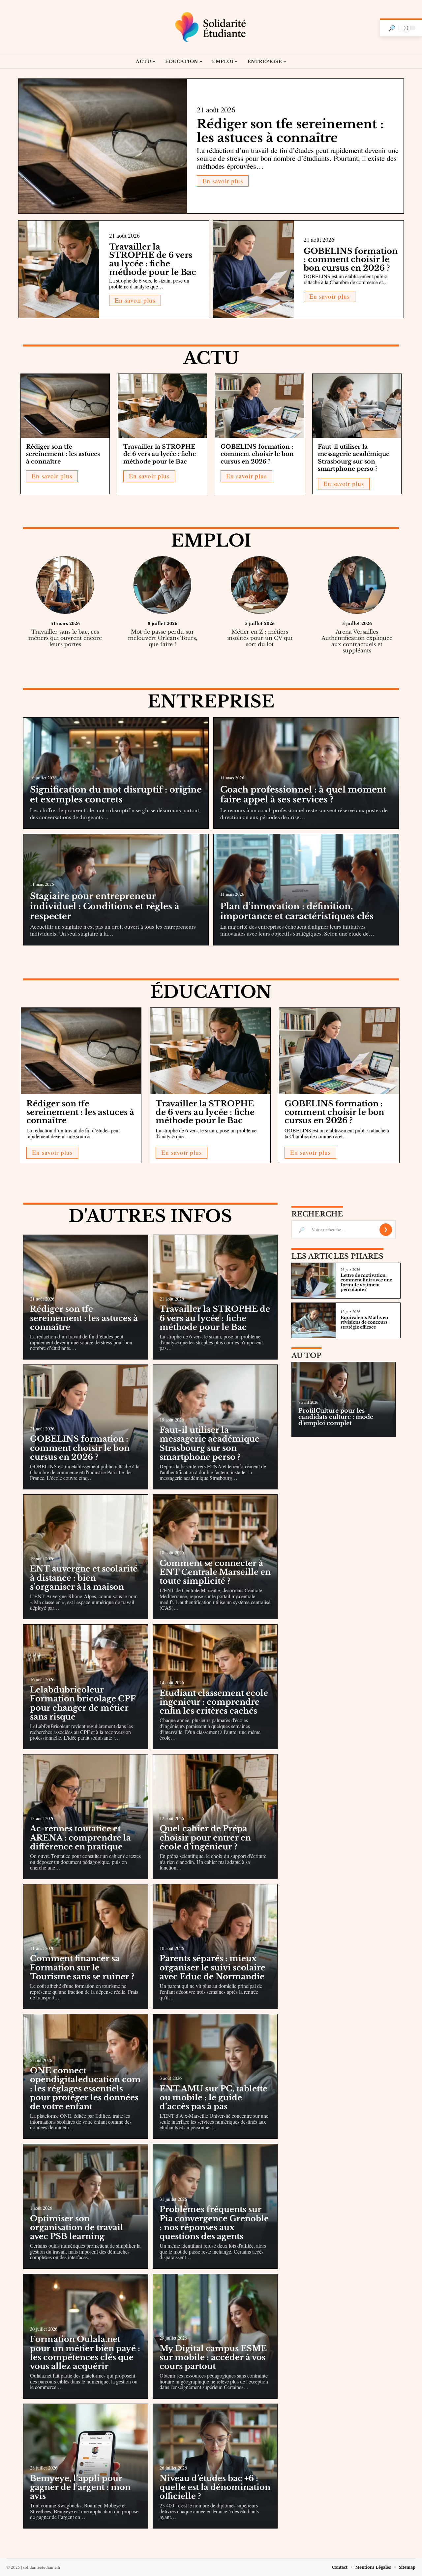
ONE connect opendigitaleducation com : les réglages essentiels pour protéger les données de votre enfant (85, 2088)
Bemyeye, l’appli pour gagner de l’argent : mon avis (80, 2487)
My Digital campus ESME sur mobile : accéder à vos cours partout (213, 2357)
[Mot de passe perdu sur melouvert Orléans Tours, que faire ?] (162, 586)
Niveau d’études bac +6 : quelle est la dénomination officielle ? (215, 2487)
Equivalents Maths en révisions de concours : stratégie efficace (365, 1322)
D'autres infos (150, 1216)
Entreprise (211, 702)
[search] (392, 28)
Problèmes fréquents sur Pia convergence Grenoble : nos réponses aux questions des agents (214, 2223)
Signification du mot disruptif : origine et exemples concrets (116, 794)
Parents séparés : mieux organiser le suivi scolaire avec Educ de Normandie (212, 1967)
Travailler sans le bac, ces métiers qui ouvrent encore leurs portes (65, 638)
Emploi (211, 541)
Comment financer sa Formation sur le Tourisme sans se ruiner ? (82, 1967)
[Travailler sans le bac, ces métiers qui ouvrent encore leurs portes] (65, 586)
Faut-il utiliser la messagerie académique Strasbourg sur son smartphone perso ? (354, 458)
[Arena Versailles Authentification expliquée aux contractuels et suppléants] (357, 586)
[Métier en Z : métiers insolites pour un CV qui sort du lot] (260, 586)
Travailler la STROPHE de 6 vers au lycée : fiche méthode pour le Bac (153, 259)
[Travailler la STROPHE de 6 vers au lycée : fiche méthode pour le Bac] (59, 269)
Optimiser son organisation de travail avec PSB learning (77, 2227)
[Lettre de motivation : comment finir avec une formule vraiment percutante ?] (313, 1281)
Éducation (211, 992)
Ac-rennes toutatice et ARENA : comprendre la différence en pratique (80, 1837)
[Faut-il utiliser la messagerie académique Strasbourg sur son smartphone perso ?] (357, 406)
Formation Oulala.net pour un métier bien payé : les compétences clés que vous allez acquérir (85, 2353)
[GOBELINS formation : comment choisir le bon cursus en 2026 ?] (253, 269)
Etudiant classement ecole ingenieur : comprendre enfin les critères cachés (214, 1702)
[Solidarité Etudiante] (211, 27)
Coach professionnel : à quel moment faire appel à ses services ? (303, 794)
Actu (211, 358)
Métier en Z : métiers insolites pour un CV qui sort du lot (260, 638)
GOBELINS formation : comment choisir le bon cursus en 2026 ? (351, 259)
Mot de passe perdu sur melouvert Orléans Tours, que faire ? (163, 638)
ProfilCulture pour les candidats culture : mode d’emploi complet (336, 1417)
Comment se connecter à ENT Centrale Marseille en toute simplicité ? (215, 1572)
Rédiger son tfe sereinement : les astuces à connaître (290, 131)
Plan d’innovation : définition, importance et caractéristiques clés (297, 911)
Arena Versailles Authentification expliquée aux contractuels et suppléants (357, 641)
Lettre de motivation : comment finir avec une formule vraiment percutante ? (366, 1282)
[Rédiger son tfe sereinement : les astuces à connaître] (103, 146)
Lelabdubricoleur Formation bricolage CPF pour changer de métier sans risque (83, 1703)
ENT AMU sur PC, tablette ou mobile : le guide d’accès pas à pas (213, 2097)
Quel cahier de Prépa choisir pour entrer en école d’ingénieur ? (205, 1837)
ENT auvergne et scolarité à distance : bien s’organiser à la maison (84, 1578)
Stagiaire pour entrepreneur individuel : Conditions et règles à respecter (105, 906)
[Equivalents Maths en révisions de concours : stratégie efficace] (313, 1320)
